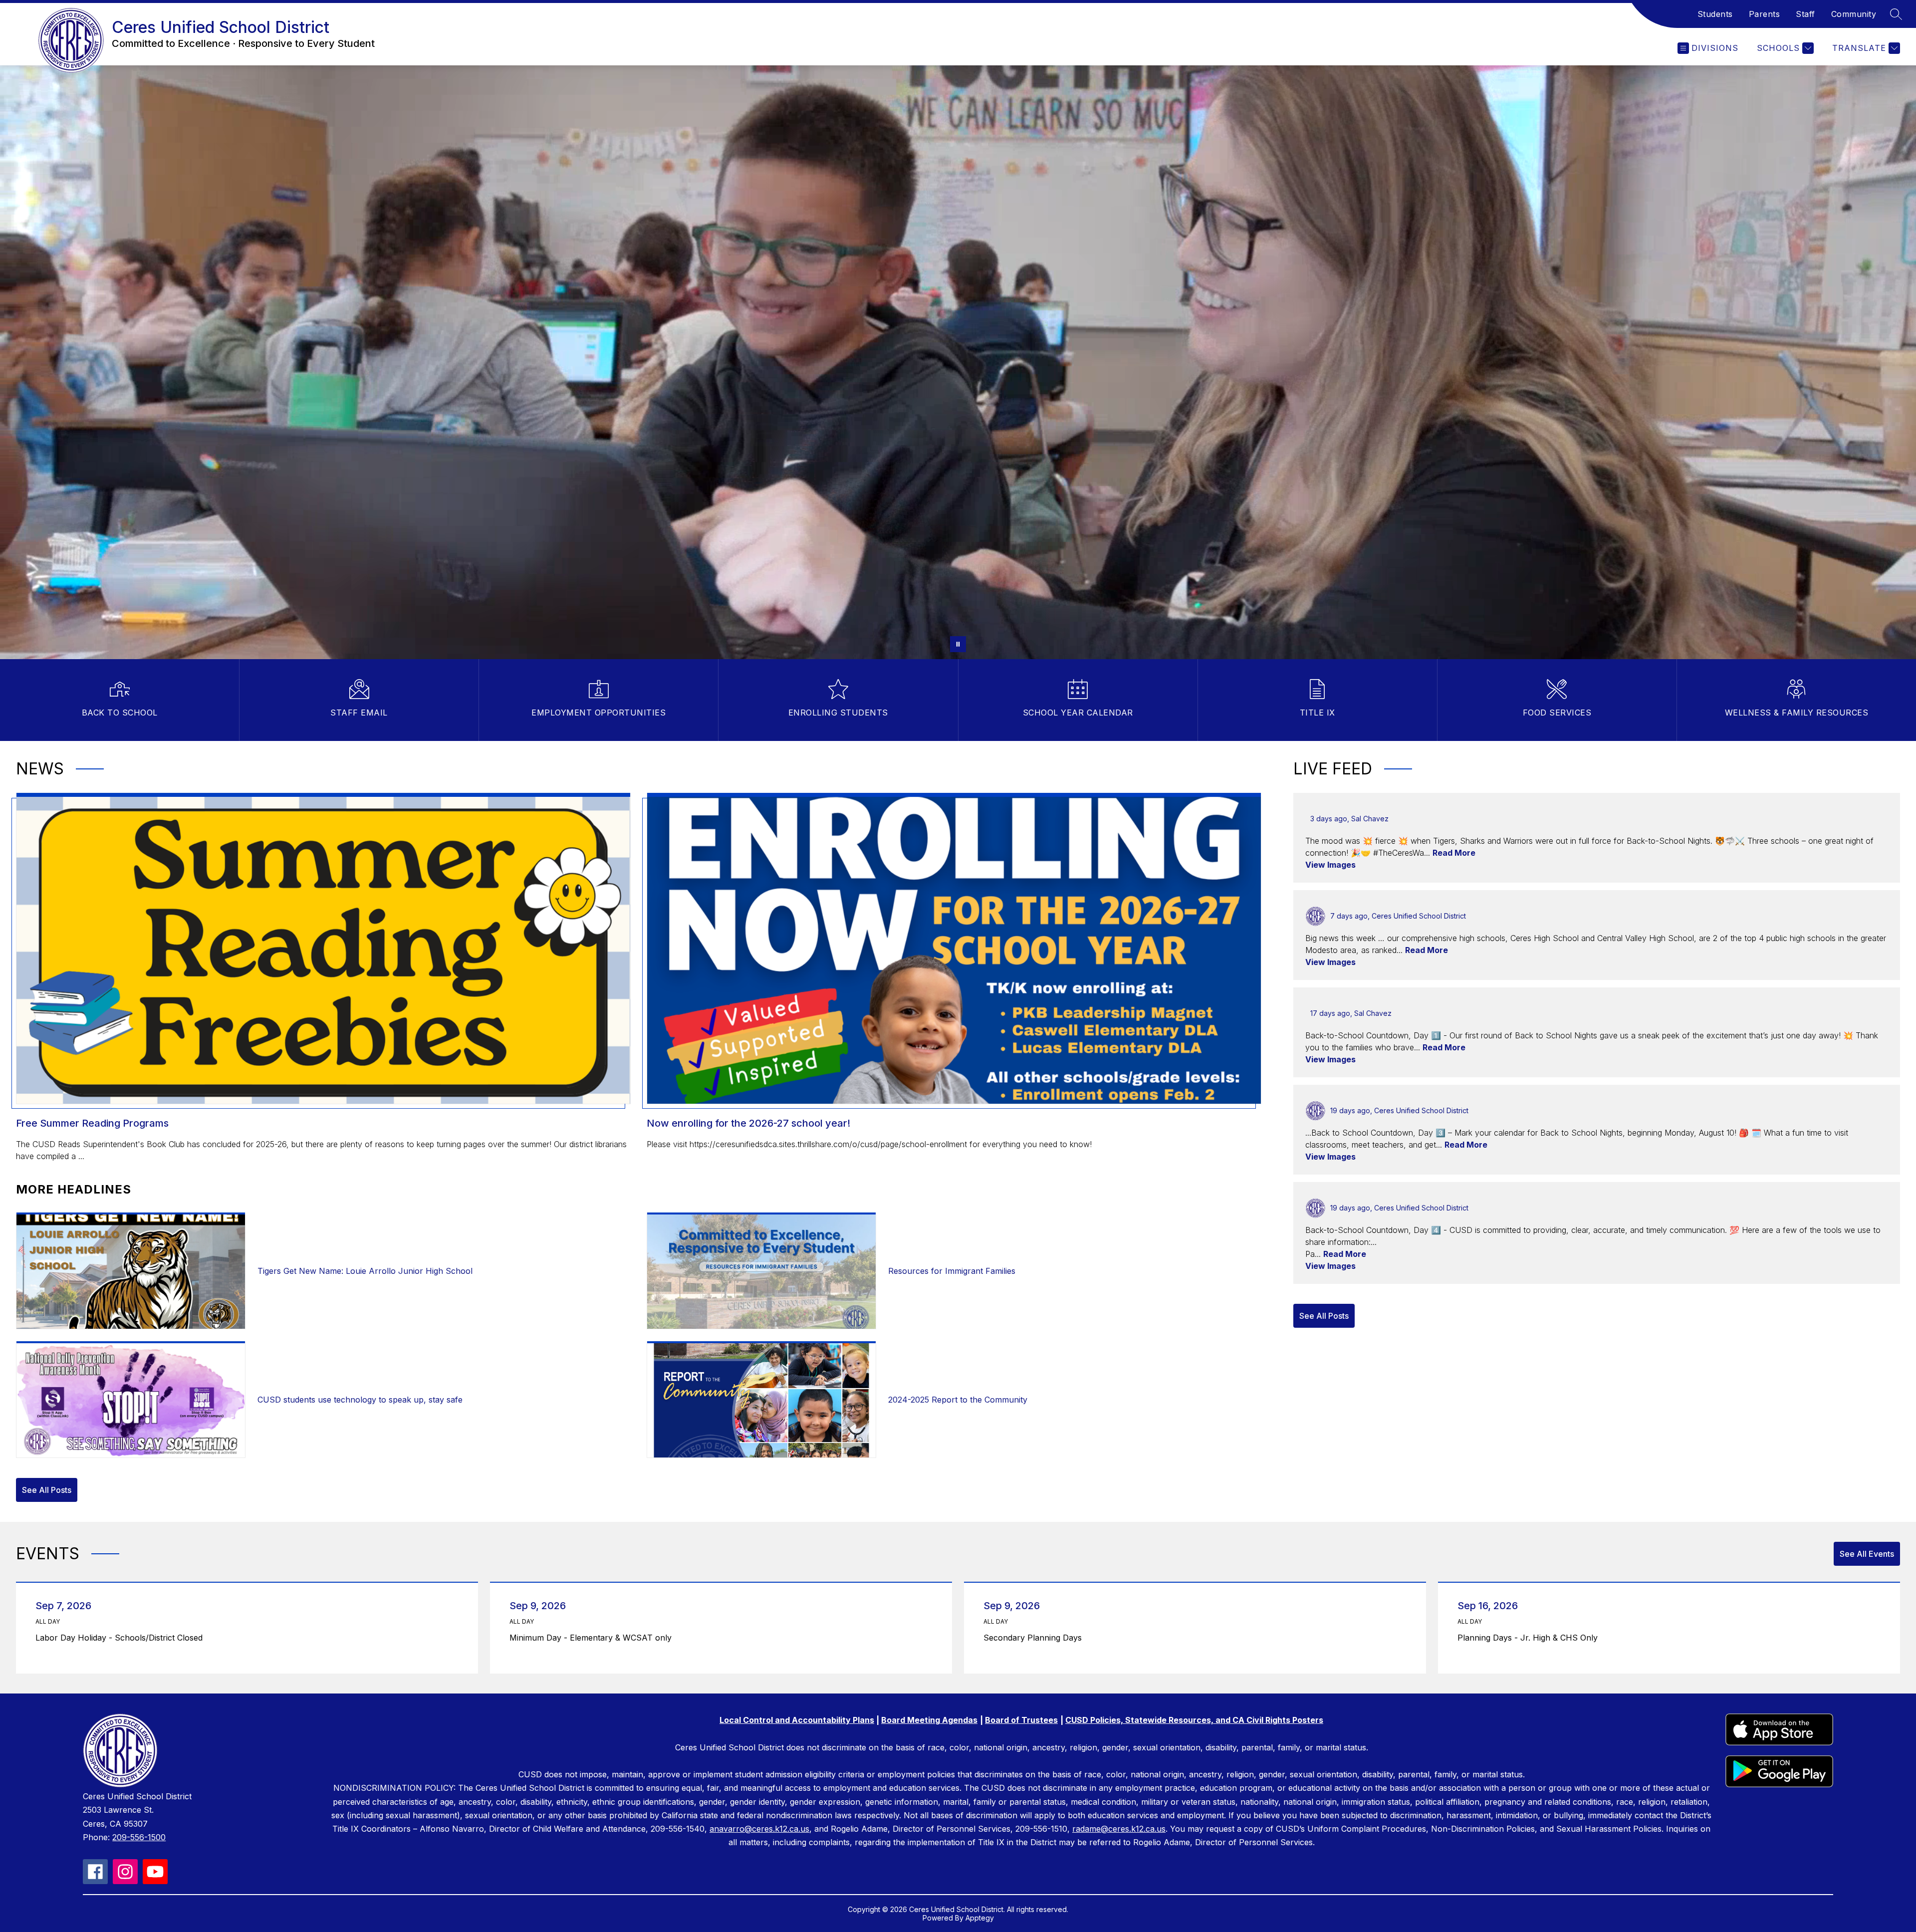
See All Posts (47, 1490)
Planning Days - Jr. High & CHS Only (1530, 1638)
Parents (1765, 14)
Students (1715, 14)
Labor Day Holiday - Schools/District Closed (121, 1638)
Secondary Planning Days (1035, 1638)
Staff (1805, 14)
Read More (1454, 853)
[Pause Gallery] (958, 644)
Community (1854, 14)
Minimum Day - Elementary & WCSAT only (593, 1638)
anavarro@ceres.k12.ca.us (759, 1829)
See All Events (1867, 1554)
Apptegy (980, 1918)
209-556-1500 (139, 1837)
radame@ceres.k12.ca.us (1119, 1829)
